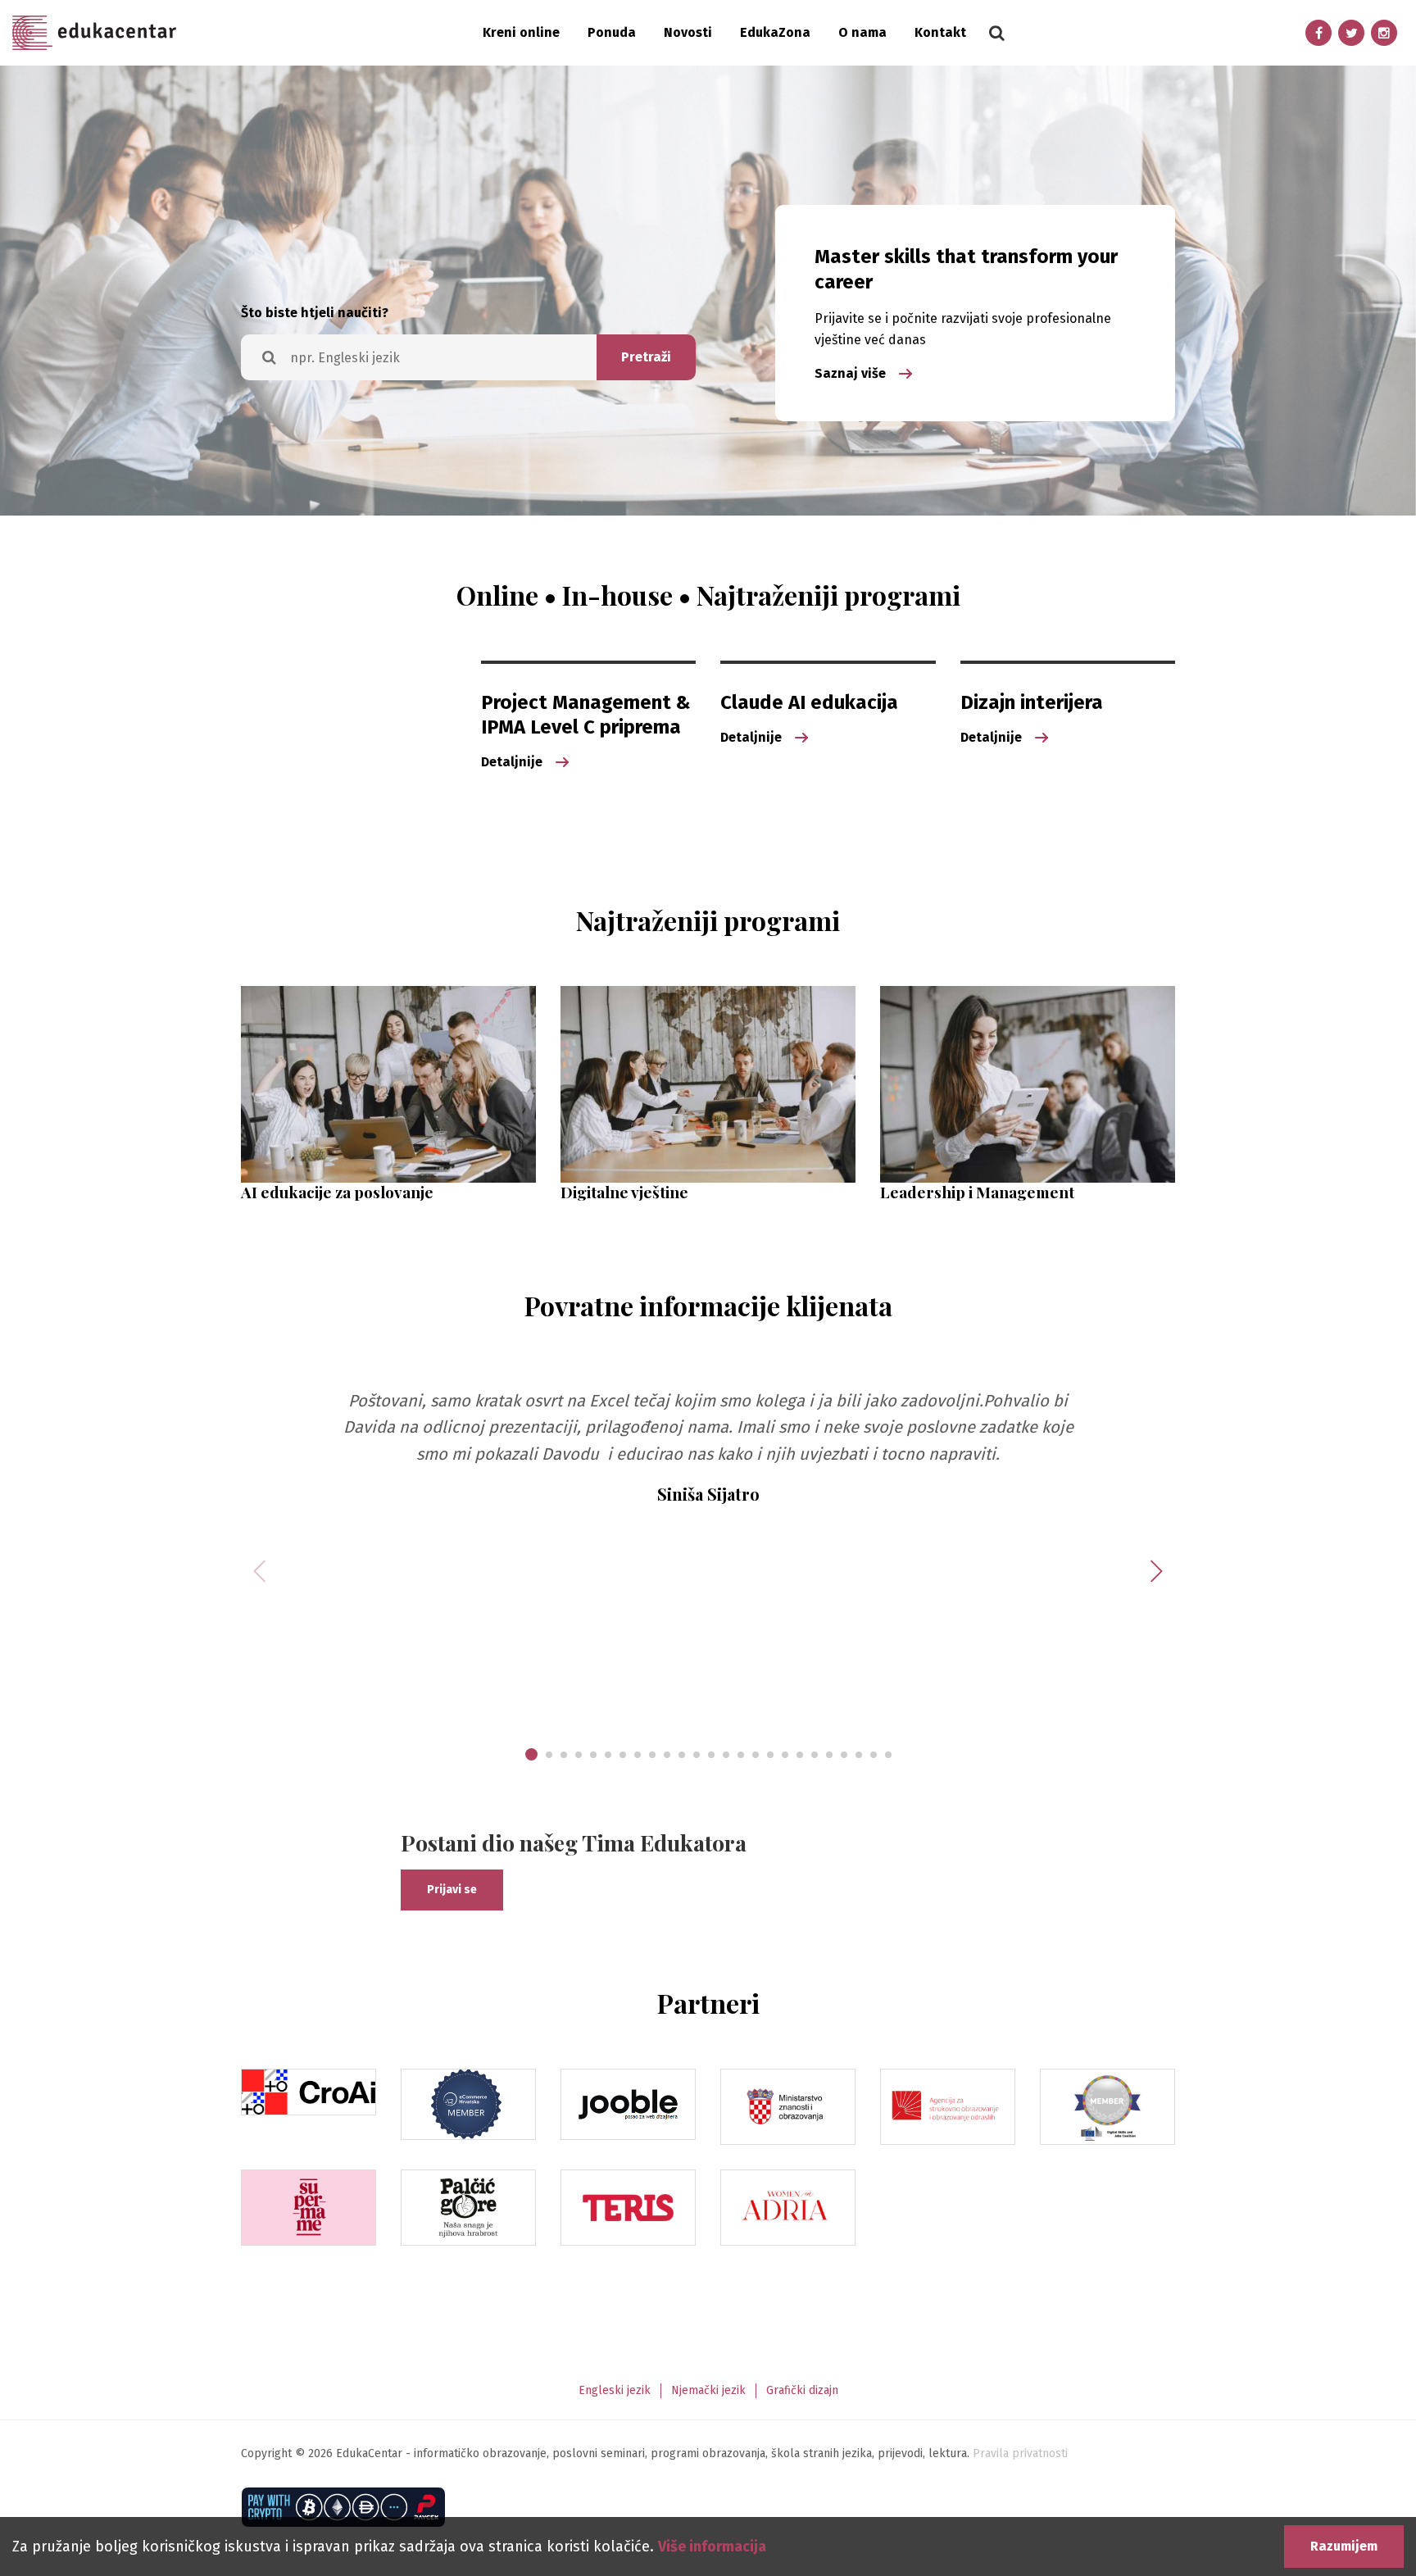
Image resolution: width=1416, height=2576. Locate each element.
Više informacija (712, 2546)
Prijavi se (452, 1890)
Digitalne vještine (624, 1192)
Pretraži (646, 357)
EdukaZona (775, 32)
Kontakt (940, 32)
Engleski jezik (615, 2390)
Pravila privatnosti (1020, 2453)
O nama (862, 32)
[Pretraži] (996, 33)
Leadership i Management (977, 1192)
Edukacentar (94, 33)
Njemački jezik (708, 2390)
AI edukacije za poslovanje (337, 1192)
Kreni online (521, 32)
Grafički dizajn (802, 2390)
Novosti (688, 32)
